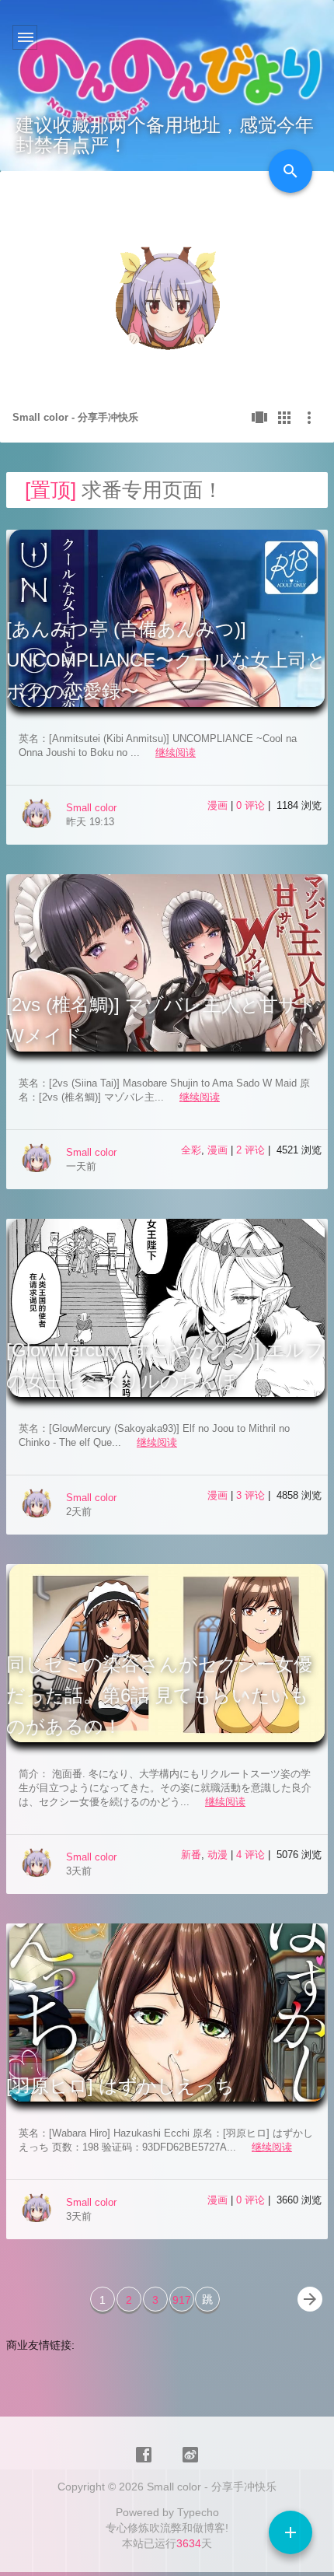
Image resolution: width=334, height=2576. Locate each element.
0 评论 (252, 805)
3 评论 (252, 1495)
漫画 (217, 805)
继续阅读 (176, 752)
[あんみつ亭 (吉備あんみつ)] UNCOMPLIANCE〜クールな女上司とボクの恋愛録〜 (166, 660)
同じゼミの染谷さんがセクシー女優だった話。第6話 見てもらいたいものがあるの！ (159, 1695)
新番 (191, 1855)
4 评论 (252, 1855)
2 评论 (252, 1150)
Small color (91, 808)
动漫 (217, 1855)
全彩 (191, 1150)
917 (182, 2300)
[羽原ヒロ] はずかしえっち (120, 2086)
